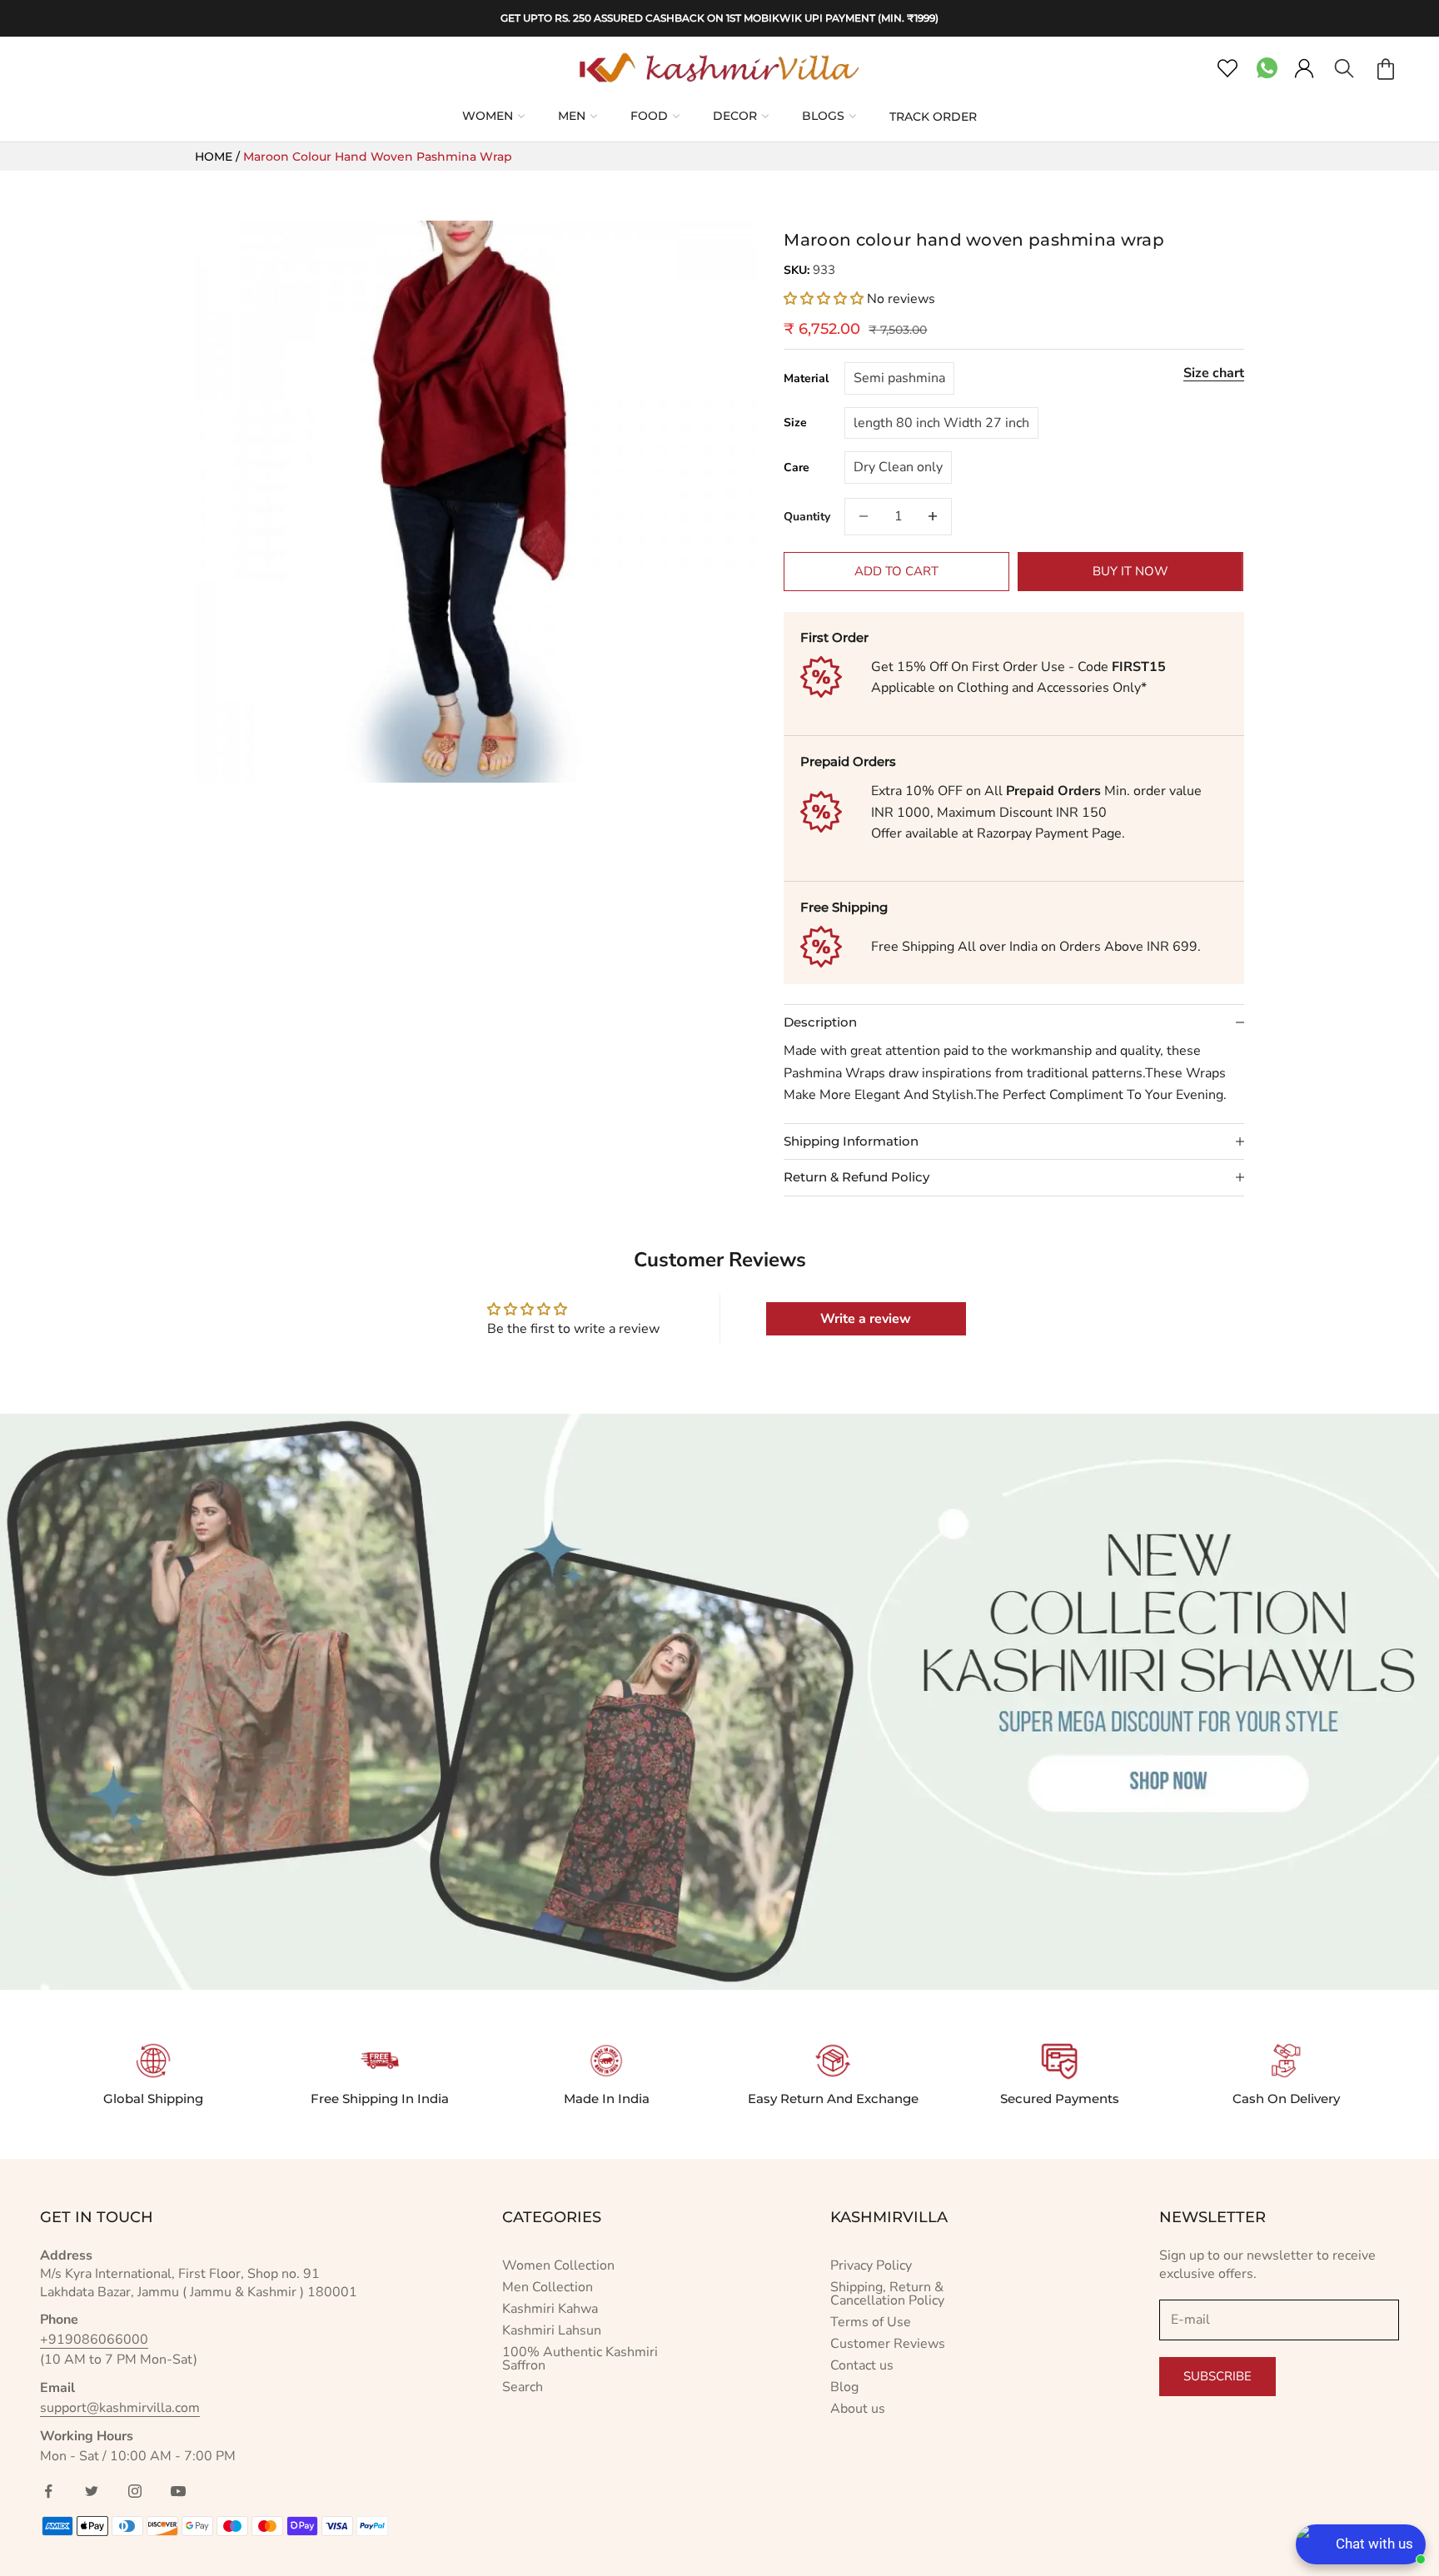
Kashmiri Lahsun (552, 2330)
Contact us (862, 2365)
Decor (735, 116)
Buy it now (1130, 571)
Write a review (866, 1319)
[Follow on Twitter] (92, 2491)
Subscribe (1217, 2376)
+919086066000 (94, 2340)
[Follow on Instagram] (135, 2491)
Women (488, 116)
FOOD (649, 116)
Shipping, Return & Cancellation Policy (887, 2294)
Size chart (1214, 373)
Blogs (823, 116)
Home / (219, 157)
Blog (844, 2387)
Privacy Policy (871, 2265)
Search (523, 2387)
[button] (824, 299)
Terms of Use (871, 2322)
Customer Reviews (888, 2344)
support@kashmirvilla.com (120, 2408)
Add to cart (896, 571)
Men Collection (548, 2287)
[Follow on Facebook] (48, 2491)
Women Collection (558, 2265)
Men (572, 116)
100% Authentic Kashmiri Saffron (580, 2359)
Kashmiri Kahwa (550, 2309)
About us (858, 2409)
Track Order (933, 117)
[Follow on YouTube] (178, 2491)
